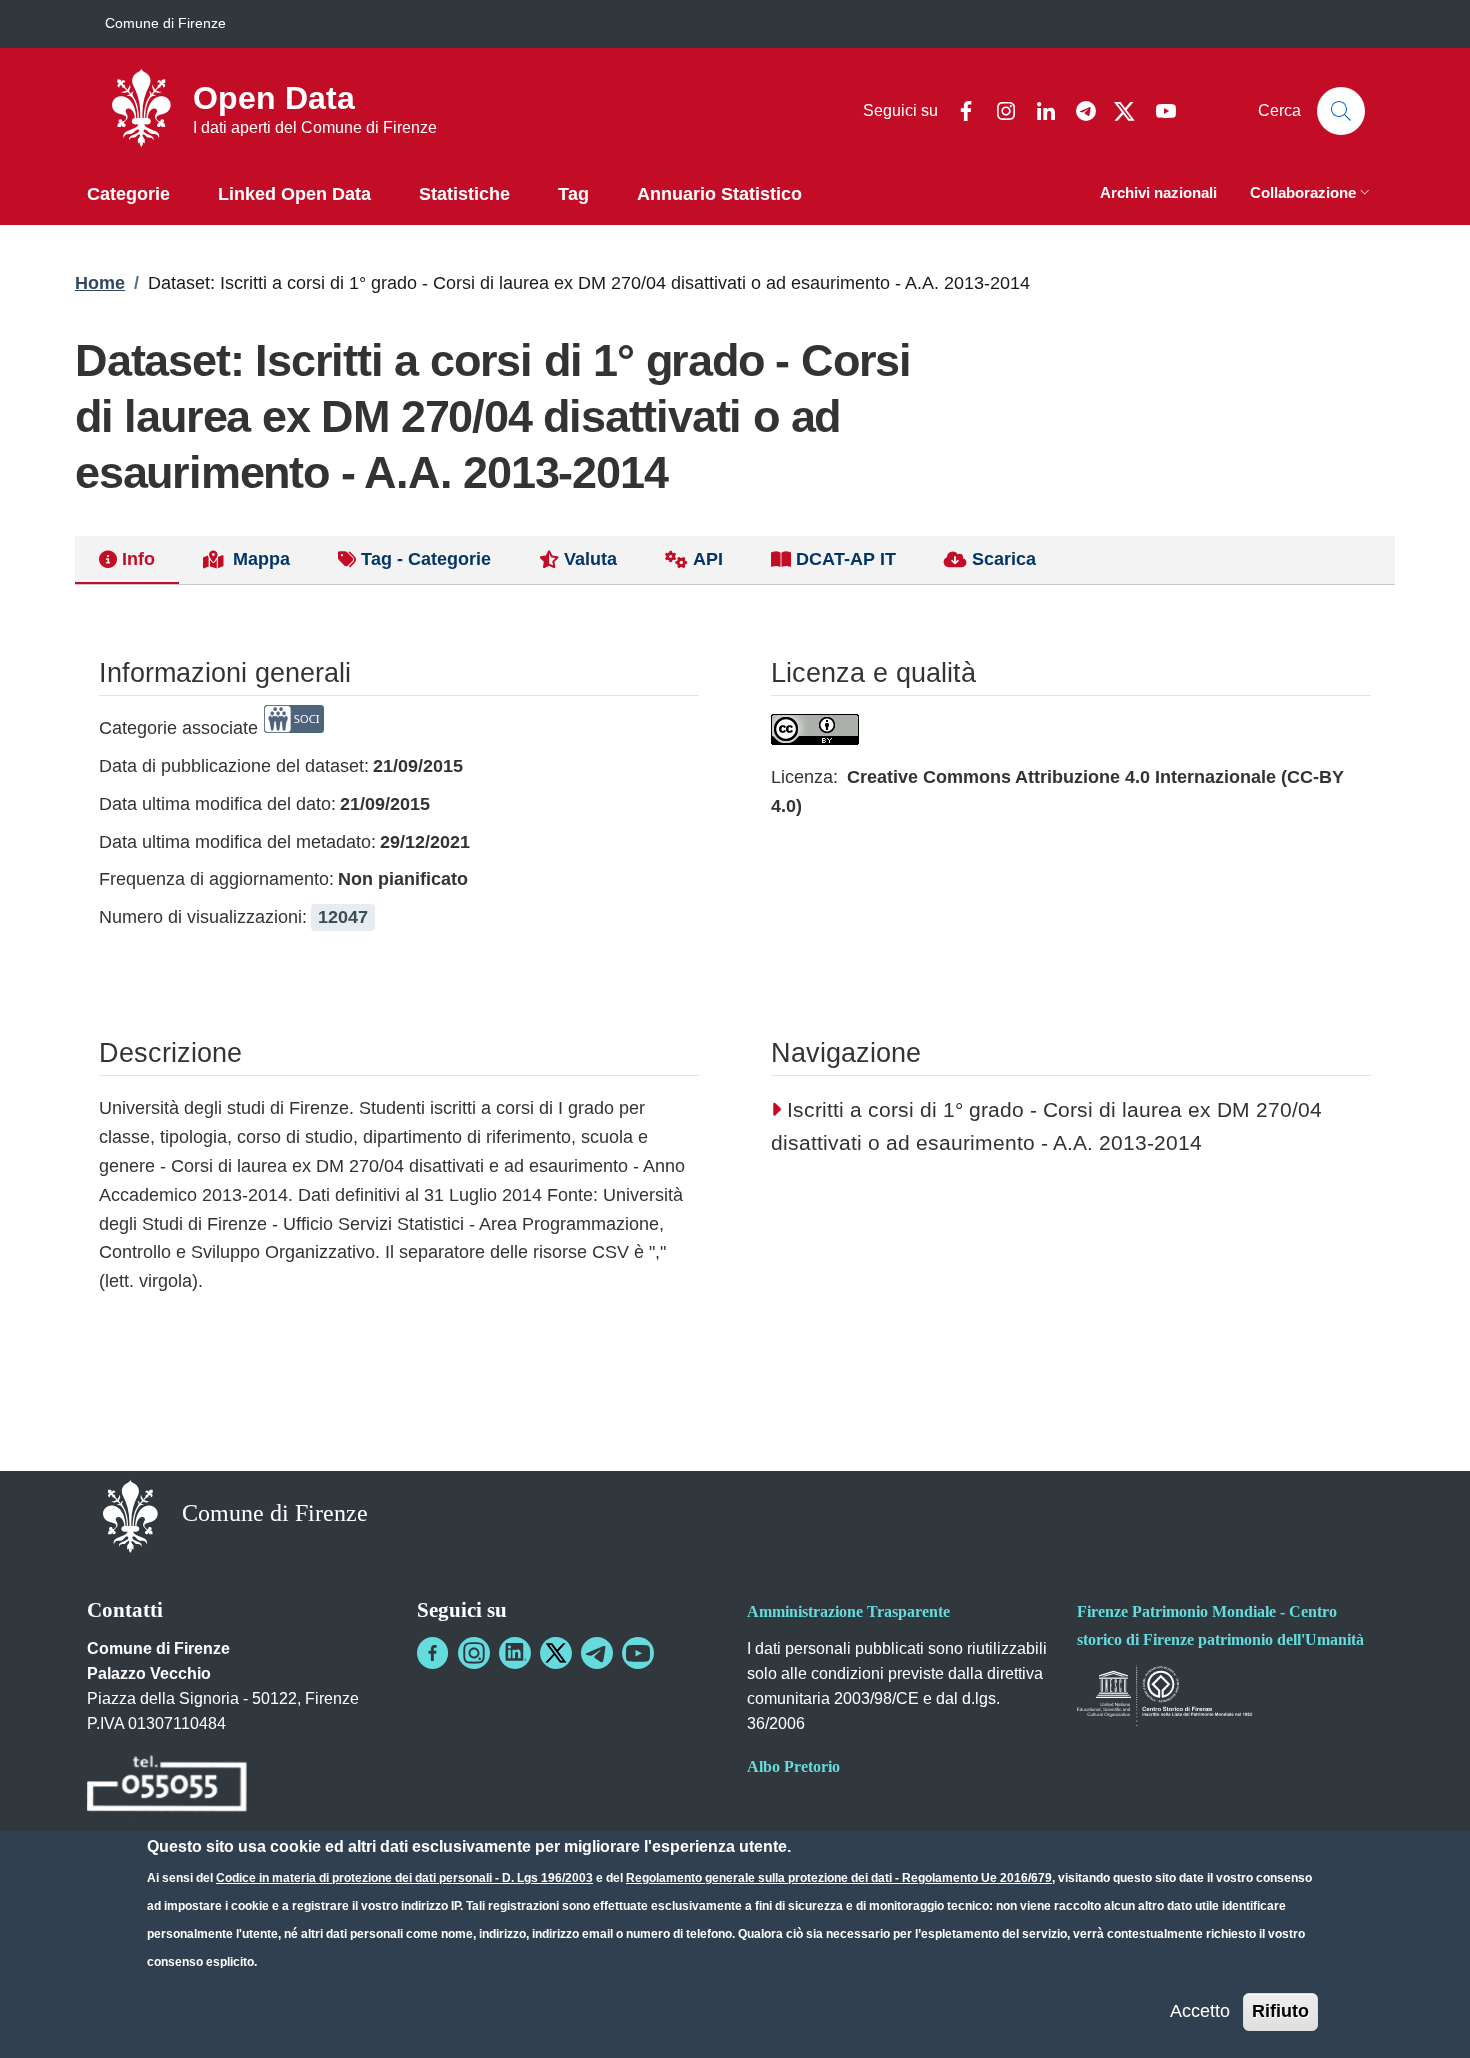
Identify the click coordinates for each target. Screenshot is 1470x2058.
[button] (1312, 194)
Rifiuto (1280, 2011)
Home (100, 283)
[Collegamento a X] (556, 1653)
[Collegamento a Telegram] (597, 1653)
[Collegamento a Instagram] (474, 1653)
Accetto (1200, 2011)
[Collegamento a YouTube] (638, 1653)
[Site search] (1341, 111)
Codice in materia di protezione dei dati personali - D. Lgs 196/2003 (404, 1878)
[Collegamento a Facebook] (433, 1653)
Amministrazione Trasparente (848, 1611)
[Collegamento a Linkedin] (515, 1653)
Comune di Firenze (165, 23)
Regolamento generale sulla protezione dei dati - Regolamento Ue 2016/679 (839, 1878)
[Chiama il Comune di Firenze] (167, 1786)
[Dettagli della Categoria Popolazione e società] (294, 728)
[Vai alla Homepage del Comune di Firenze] (130, 1515)
